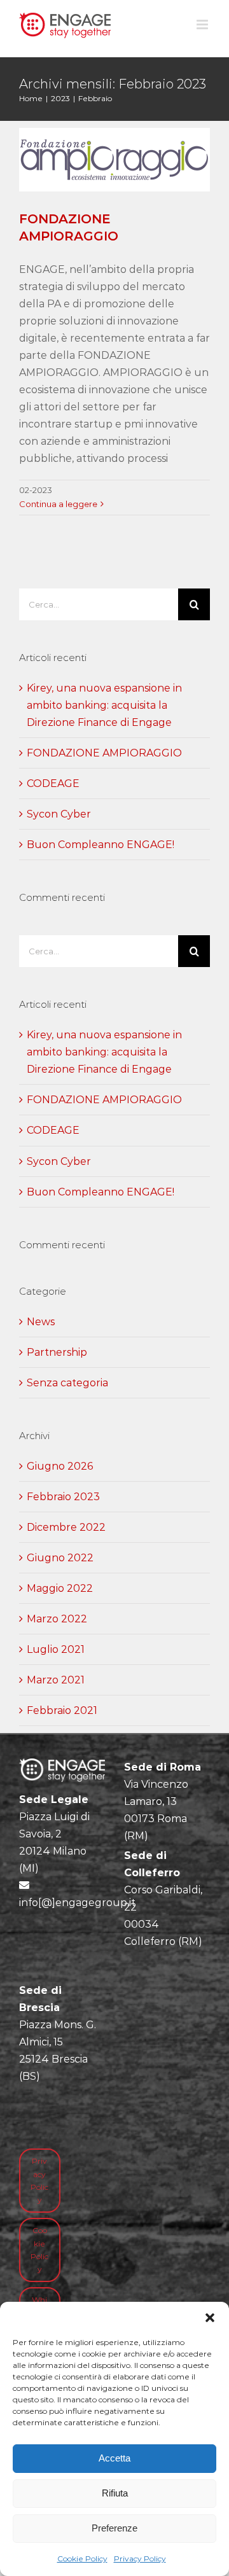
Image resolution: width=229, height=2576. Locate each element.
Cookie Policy (82, 2559)
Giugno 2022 (60, 1558)
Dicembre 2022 (66, 1527)
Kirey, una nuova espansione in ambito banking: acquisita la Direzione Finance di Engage (104, 705)
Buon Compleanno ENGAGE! (101, 845)
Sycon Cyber (59, 814)
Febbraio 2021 (62, 1710)
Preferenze (114, 2528)
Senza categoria (67, 1383)
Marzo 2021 (56, 1680)
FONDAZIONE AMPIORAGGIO (104, 753)
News (41, 1322)
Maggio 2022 (60, 1588)
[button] (210, 2318)
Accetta (114, 2458)
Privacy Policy (140, 2559)
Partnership (57, 1352)
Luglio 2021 (56, 1649)
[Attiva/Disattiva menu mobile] (203, 24)
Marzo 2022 (57, 1619)
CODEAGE (53, 783)
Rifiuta (115, 2493)
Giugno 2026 (60, 1466)
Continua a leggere (58, 504)
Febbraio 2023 (63, 1497)
